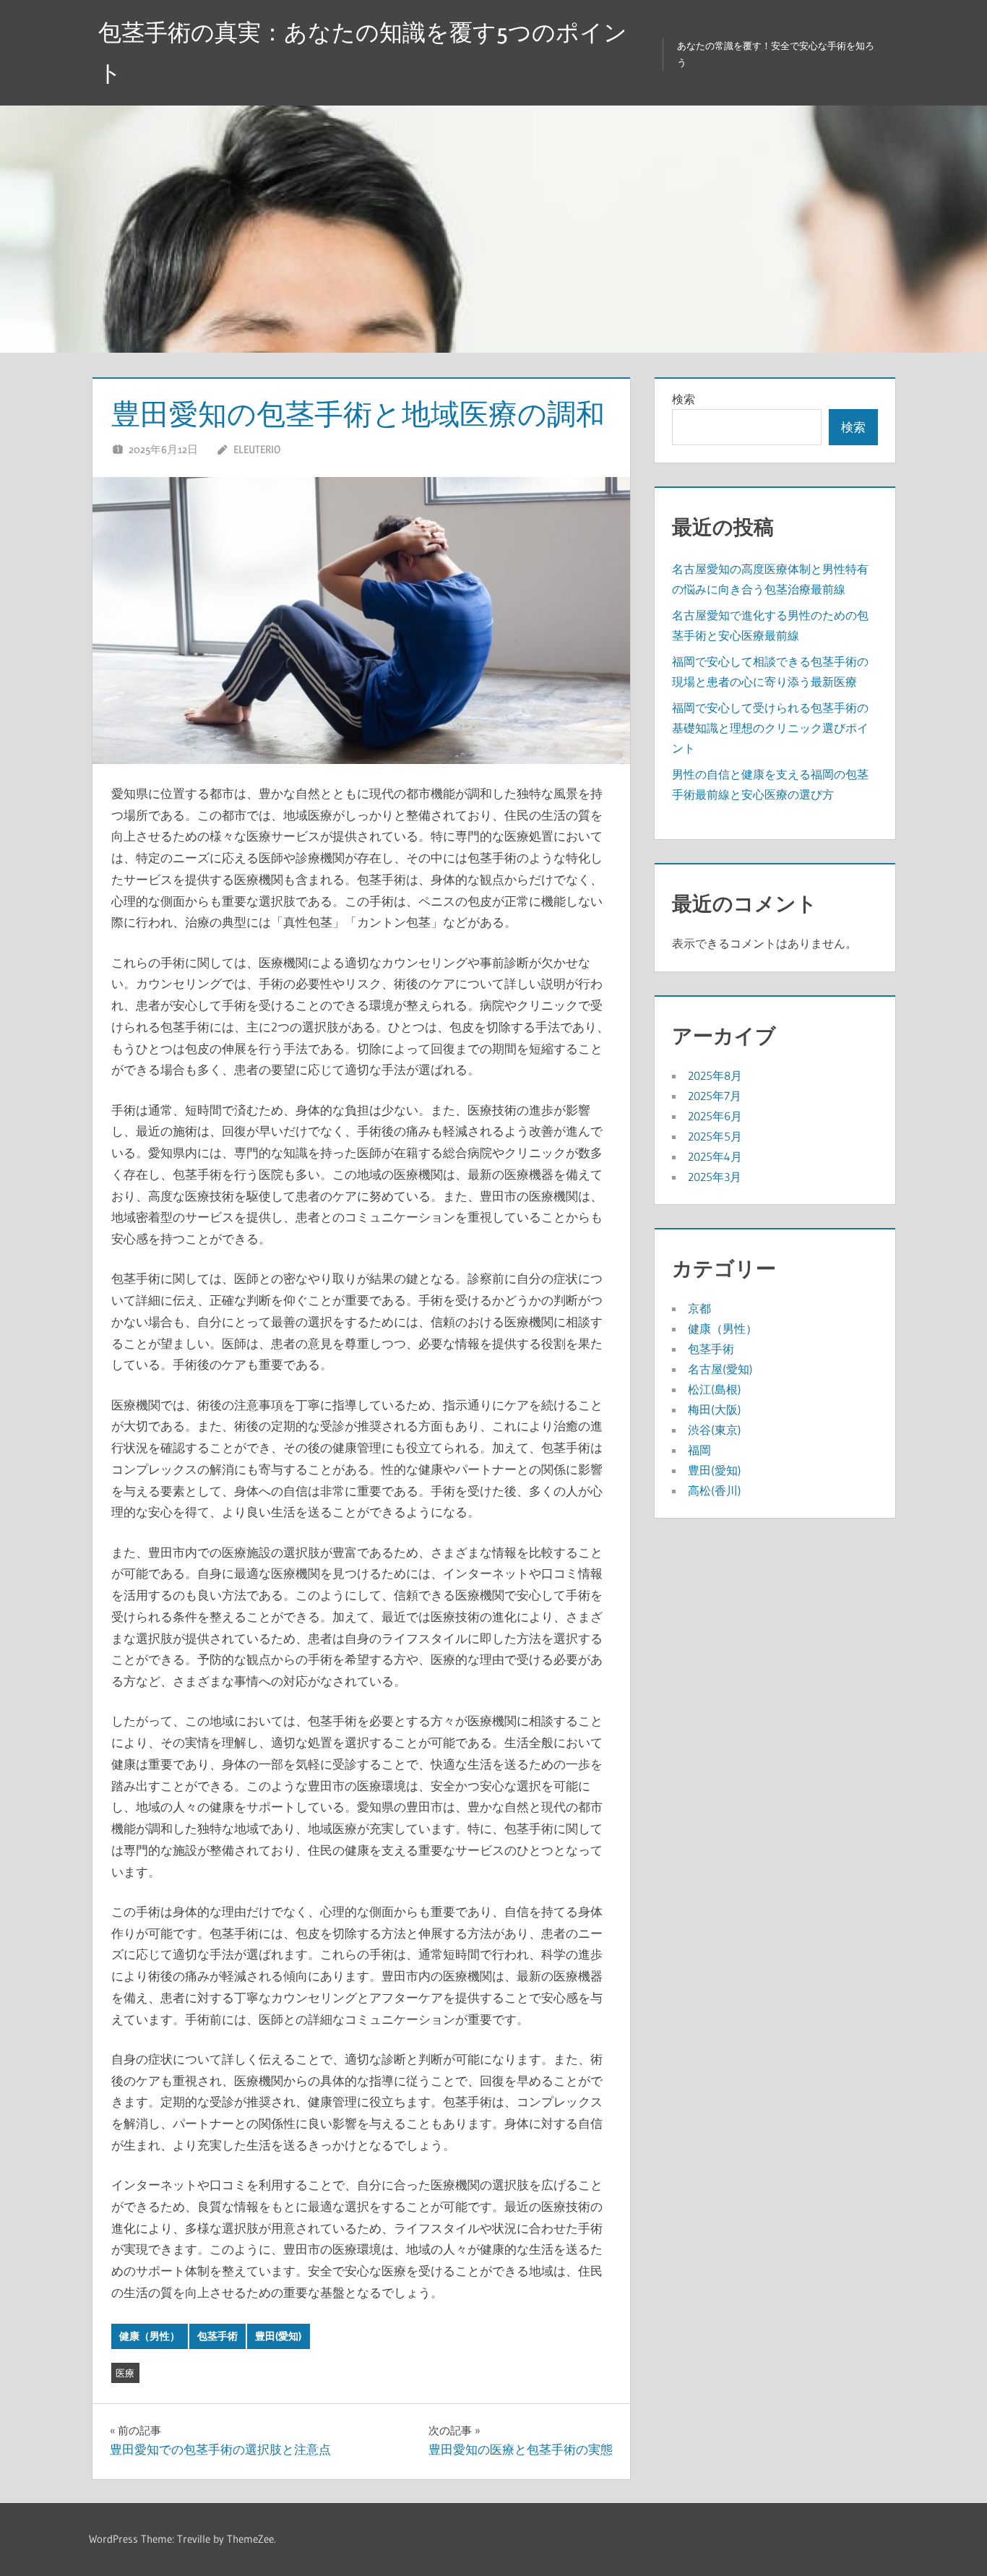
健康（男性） (150, 2336)
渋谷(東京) (715, 1430)
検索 (684, 399)
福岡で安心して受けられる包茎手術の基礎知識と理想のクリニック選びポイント (770, 728)
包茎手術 (217, 2336)
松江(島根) (715, 1389)
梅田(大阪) (715, 1409)
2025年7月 (715, 1096)
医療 (125, 2373)
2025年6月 (715, 1116)
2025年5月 (715, 1136)
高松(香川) (715, 1490)
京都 (699, 1308)
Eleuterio (257, 449)
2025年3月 (715, 1177)
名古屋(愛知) (720, 1369)
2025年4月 (715, 1156)
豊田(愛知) (278, 2336)
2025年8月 (715, 1076)
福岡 (699, 1450)
